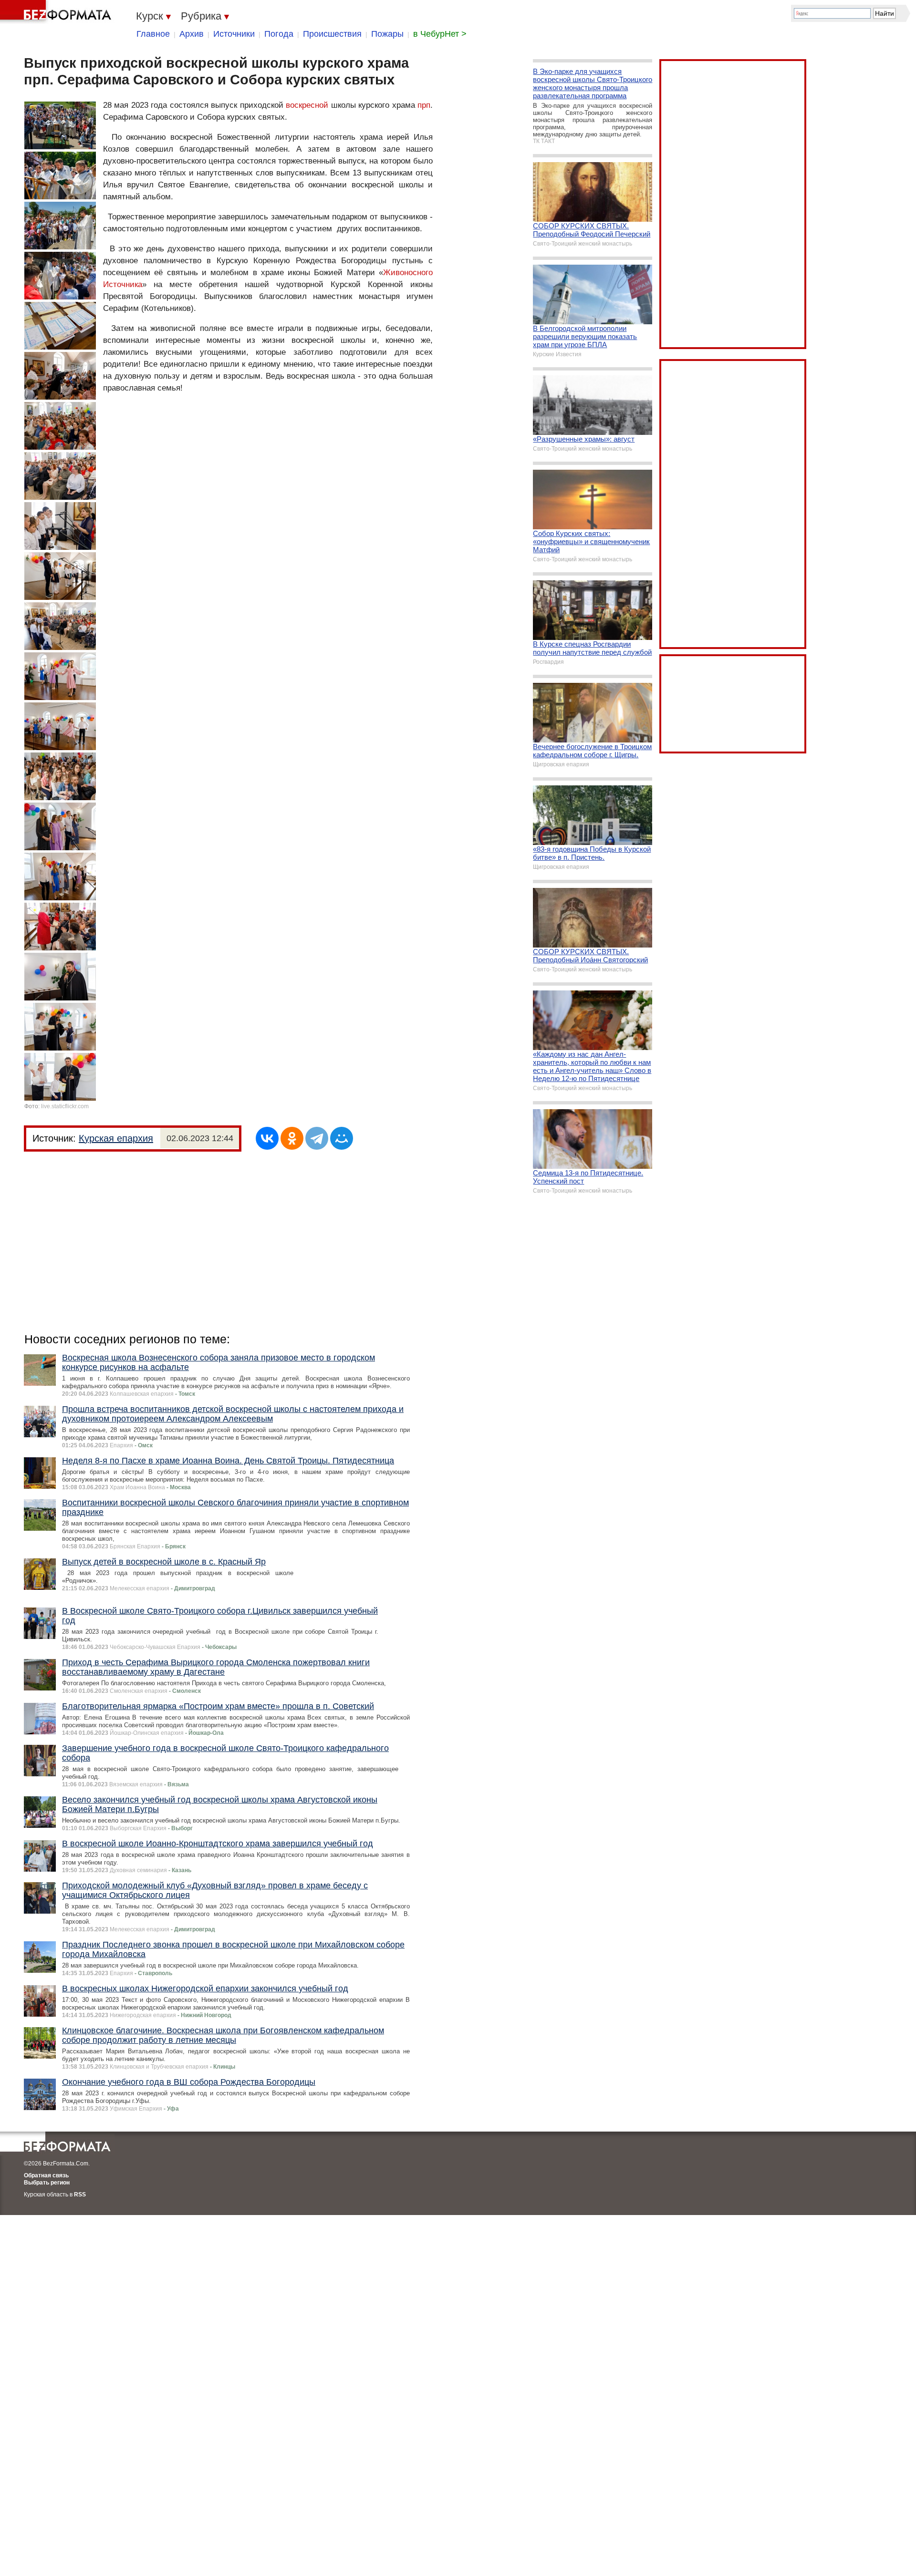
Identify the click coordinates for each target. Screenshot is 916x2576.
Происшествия (332, 34)
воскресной (307, 105)
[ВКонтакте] (267, 1138)
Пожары (387, 34)
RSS (80, 2195)
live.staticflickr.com (65, 1106)
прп (424, 105)
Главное (153, 34)
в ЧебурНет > (440, 34)
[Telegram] (317, 1138)
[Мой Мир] (342, 1138)
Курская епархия (116, 1138)
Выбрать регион (47, 2183)
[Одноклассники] (292, 1138)
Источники (234, 34)
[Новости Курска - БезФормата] (57, 12)
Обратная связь (46, 2175)
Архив (192, 34)
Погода (279, 34)
